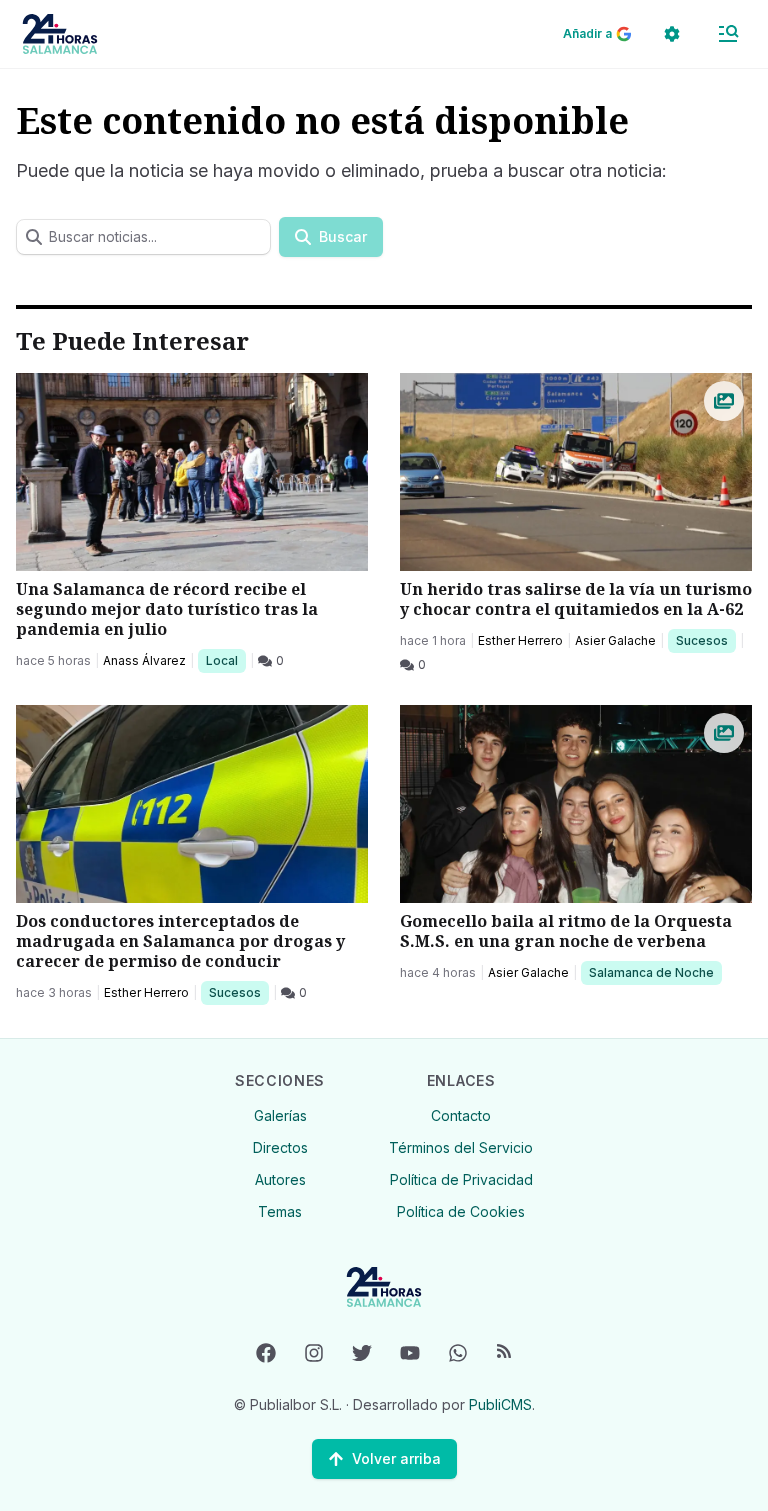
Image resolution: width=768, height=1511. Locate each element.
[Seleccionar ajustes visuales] (672, 34)
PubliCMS (500, 1404)
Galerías (280, 1115)
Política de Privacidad (461, 1179)
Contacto (461, 1115)
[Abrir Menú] (728, 34)
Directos (280, 1147)
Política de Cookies (461, 1211)
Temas (280, 1211)
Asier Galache (615, 640)
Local (225, 660)
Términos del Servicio (461, 1147)
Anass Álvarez (144, 660)
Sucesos (705, 640)
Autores (280, 1179)
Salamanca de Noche (651, 972)
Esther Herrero (520, 640)
